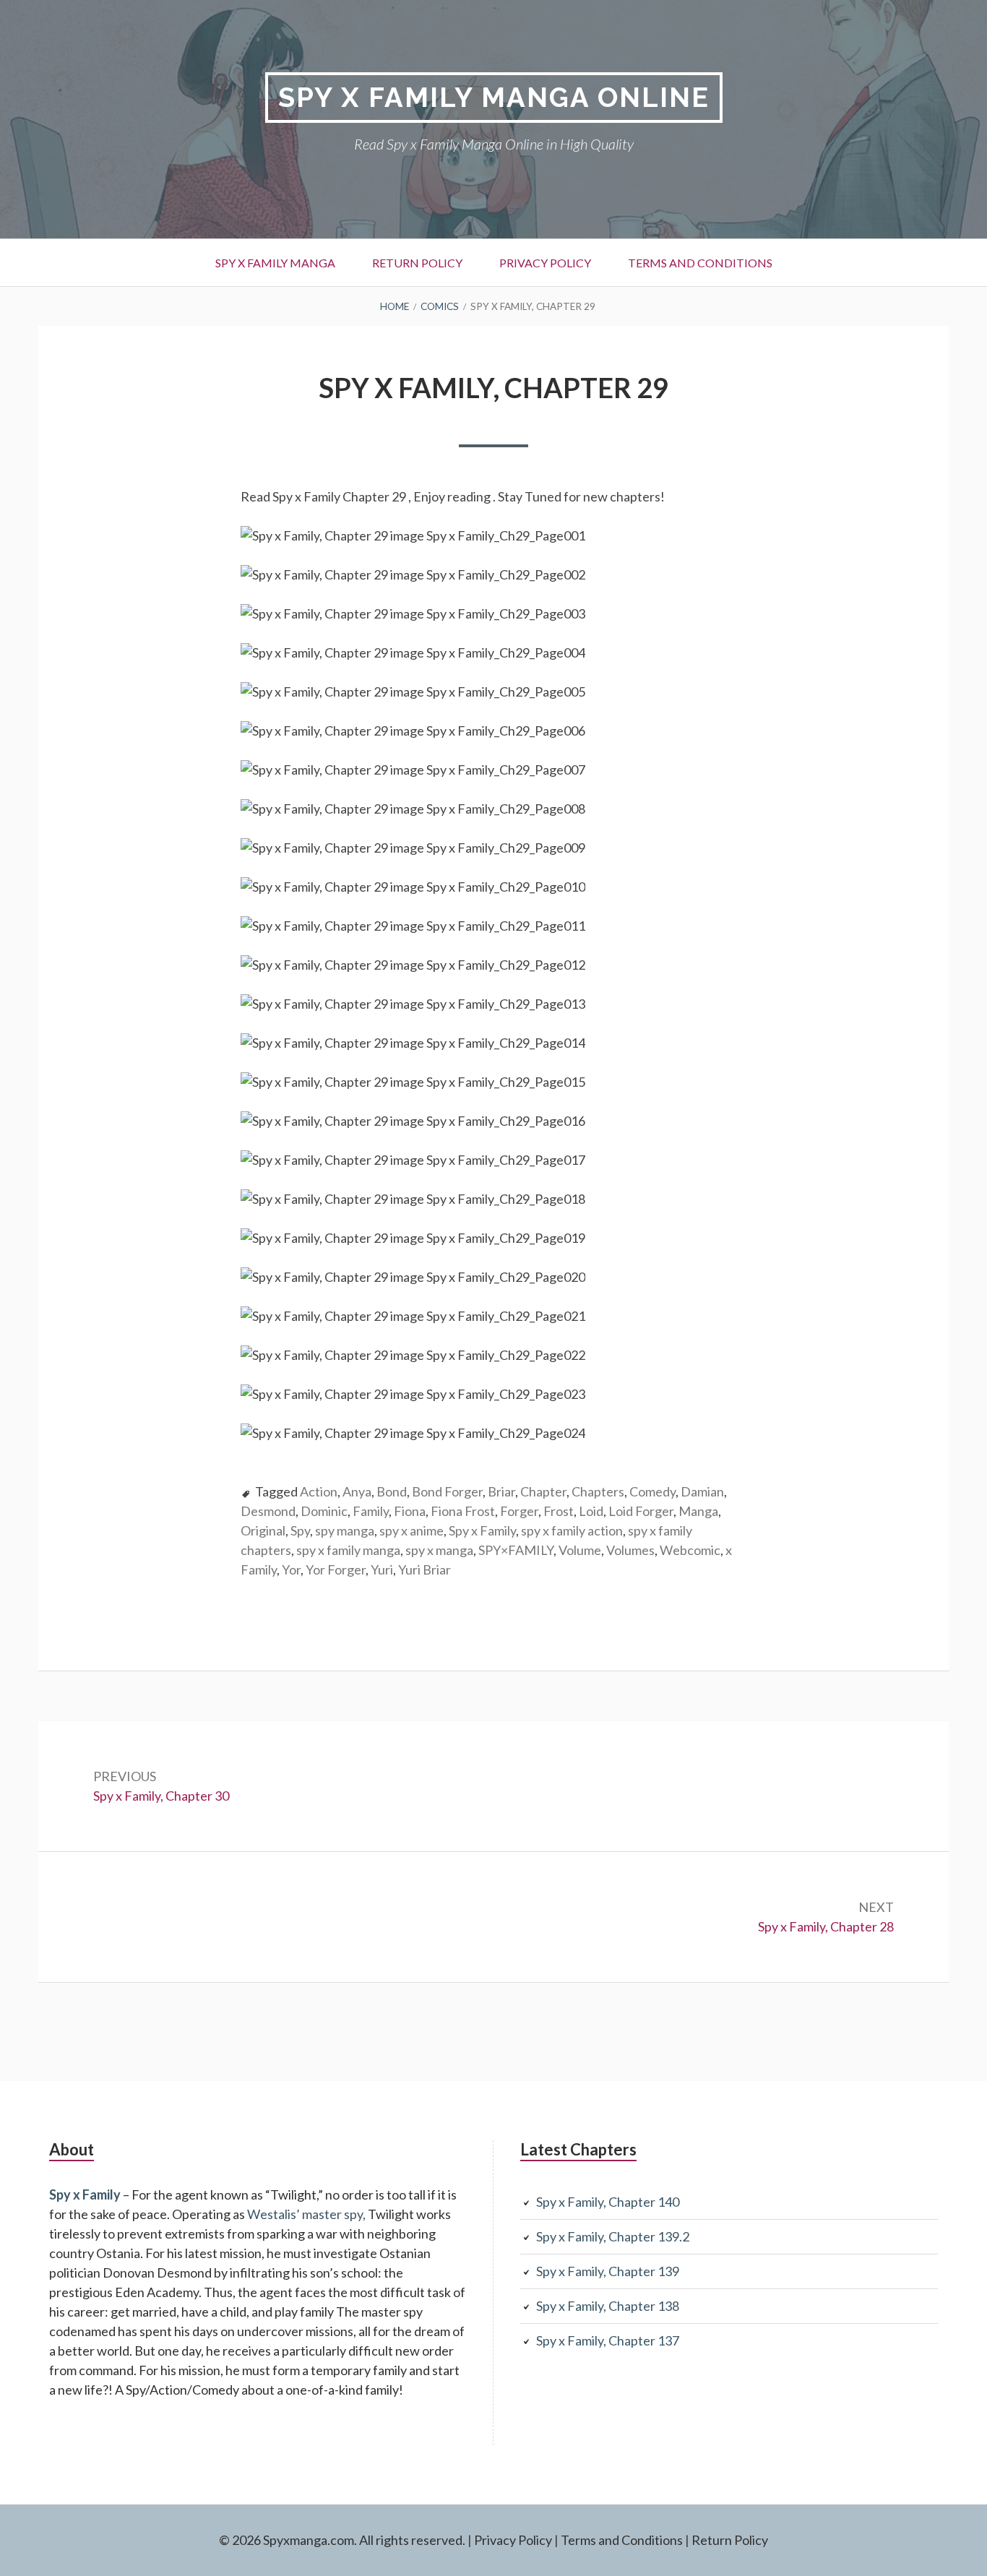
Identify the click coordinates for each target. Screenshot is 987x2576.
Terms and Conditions (700, 263)
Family (371, 1511)
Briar (501, 1491)
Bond (392, 1491)
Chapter (543, 1491)
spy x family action (572, 1530)
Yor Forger (336, 1569)
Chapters (598, 1491)
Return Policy (417, 263)
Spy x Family (482, 1530)
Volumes (630, 1550)
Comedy (652, 1491)
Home (395, 306)
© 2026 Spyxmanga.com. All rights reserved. (342, 2540)
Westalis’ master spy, (306, 2214)
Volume (580, 1550)
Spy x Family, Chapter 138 (608, 2306)
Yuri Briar (424, 1569)
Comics (440, 306)
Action (319, 1491)
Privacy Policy (545, 263)
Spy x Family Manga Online (494, 97)
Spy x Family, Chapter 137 (608, 2340)
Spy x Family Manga (275, 263)
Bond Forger (447, 1491)
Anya (357, 1491)
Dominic (324, 1511)
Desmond (268, 1511)
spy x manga (439, 1550)
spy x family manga (348, 1550)
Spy (300, 1530)
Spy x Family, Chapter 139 (608, 2271)
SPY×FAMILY (516, 1550)
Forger (519, 1511)
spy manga (345, 1530)
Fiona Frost (463, 1511)
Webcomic (690, 1550)
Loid (591, 1511)
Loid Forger (641, 1511)
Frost (559, 1511)
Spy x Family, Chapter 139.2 (613, 2236)
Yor (291, 1569)
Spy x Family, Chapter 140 (608, 2202)
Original (263, 1530)
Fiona (410, 1511)
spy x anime (411, 1530)
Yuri (382, 1569)
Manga (698, 1511)
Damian (702, 1491)
